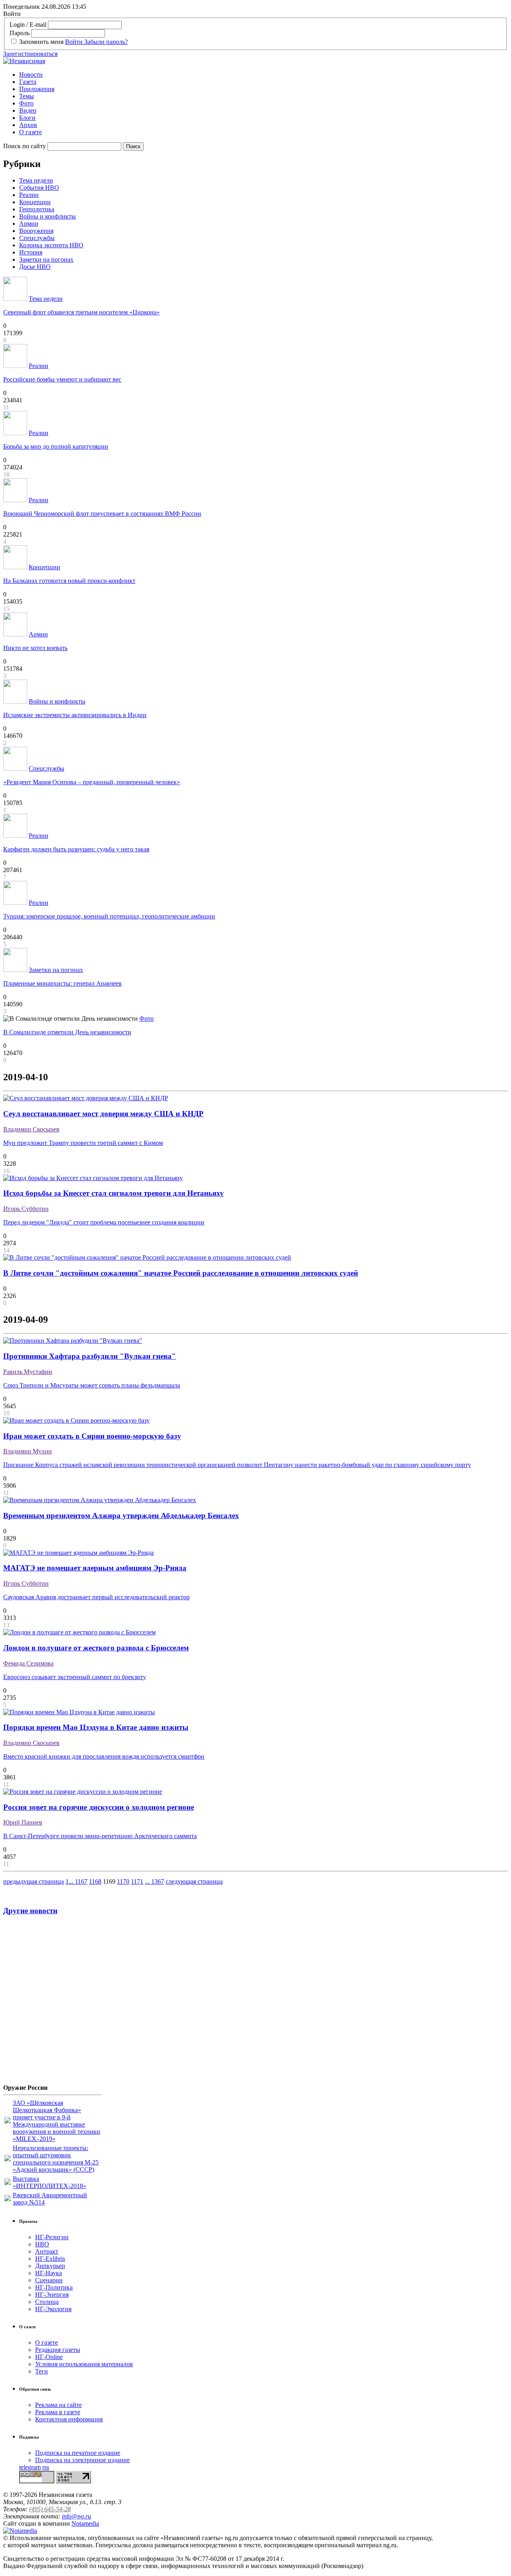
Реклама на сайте (58, 2405)
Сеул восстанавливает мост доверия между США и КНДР (103, 1114)
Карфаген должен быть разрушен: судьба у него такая (76, 849)
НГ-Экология (53, 2309)
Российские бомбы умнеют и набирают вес (62, 379)
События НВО (39, 188)
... (72, 1881)
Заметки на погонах (46, 259)
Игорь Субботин (26, 1209)
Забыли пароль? (106, 42)
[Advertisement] (51, 2003)
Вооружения (36, 231)
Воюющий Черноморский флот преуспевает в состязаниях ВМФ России (102, 514)
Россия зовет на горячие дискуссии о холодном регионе (99, 1807)
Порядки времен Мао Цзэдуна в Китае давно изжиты (96, 1727)
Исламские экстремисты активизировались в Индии (75, 715)
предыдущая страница (34, 1881)
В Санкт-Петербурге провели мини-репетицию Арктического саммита (100, 1836)
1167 (81, 1881)
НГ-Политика (54, 2287)
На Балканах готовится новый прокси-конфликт (69, 581)
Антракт (47, 2251)
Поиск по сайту (25, 146)
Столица (47, 2302)
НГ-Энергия (52, 2295)
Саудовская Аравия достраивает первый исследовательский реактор (96, 1597)
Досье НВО (35, 267)
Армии (29, 224)
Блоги (27, 118)
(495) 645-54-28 (50, 2509)
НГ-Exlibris (50, 2259)
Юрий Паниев (23, 1822)
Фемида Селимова (28, 1663)
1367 (158, 1881)
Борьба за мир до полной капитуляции (56, 446)
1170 (123, 1881)
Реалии (29, 195)
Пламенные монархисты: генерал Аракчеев (62, 983)
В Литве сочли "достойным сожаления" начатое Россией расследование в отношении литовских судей (181, 1273)
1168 (95, 1881)
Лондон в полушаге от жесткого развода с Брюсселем (96, 1648)
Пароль (20, 33)
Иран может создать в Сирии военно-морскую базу (92, 1436)
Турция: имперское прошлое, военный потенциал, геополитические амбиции (109, 916)
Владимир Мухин (28, 1451)
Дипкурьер (50, 2266)
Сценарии (49, 2280)
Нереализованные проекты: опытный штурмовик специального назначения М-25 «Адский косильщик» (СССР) (56, 2159)
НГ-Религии (52, 2237)
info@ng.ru (76, 2516)
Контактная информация (69, 2419)
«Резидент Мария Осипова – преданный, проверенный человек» (92, 782)
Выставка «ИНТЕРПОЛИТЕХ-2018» (50, 2182)
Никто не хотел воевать (35, 648)
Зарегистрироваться (30, 54)
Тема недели (36, 180)
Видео (28, 110)
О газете (31, 132)
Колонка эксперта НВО (51, 245)
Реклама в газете (58, 2412)
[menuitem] (263, 75)
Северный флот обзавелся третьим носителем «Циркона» (81, 312)
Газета (28, 82)
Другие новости (30, 1911)
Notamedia (85, 2523)
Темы (27, 96)
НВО (42, 2244)
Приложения (37, 89)
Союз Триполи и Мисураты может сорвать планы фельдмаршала (92, 1385)
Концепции (35, 202)
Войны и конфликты (48, 216)
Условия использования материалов (84, 2364)
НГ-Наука (49, 2273)
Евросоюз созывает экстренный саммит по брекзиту (75, 1677)
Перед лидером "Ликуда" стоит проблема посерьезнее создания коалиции (104, 1222)
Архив (28, 125)
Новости (31, 75)
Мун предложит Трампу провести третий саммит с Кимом (83, 1143)
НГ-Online (49, 2357)
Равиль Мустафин (28, 1372)
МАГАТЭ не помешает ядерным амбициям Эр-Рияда (95, 1568)
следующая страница (194, 1881)
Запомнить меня (41, 42)
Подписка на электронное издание (82, 2460)
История (31, 252)
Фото (26, 103)
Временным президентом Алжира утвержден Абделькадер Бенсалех (121, 1516)
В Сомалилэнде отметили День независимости (67, 1032)
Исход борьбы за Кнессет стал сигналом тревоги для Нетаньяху (114, 1193)
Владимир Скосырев (31, 1129)
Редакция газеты (58, 2350)
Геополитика (37, 209)
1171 (137, 1881)
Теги (42, 2371)
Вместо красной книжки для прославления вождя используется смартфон (104, 1756)
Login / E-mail (28, 25)
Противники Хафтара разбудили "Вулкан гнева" (90, 1356)
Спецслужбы (37, 238)
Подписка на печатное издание (78, 2453)
